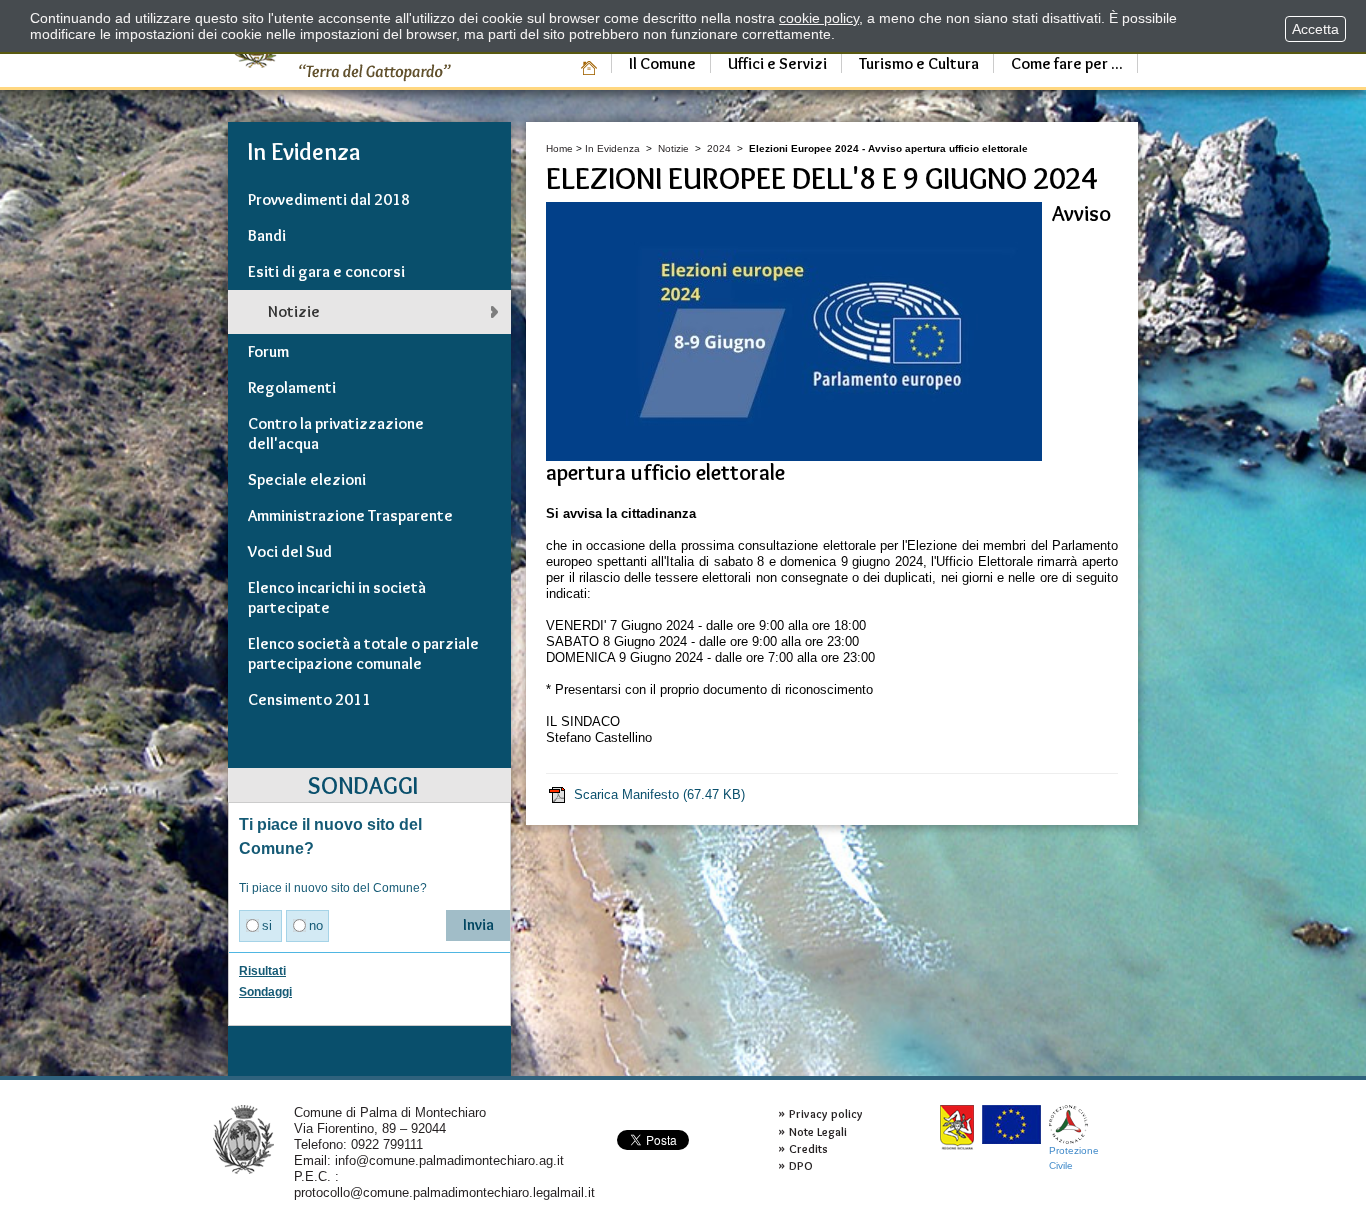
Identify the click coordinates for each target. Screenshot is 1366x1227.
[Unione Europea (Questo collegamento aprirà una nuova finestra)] (1011, 1124)
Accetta (1315, 29)
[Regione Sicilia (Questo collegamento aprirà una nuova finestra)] (957, 1127)
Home (559, 148)
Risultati (262, 971)
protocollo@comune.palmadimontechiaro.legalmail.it (444, 1192)
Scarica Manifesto (659, 794)
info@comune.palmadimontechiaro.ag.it (449, 1160)
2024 (719, 148)
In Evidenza (612, 148)
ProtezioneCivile (1074, 1157)
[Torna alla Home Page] (243, 1138)
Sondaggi (265, 992)
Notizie (673, 148)
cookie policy (819, 18)
